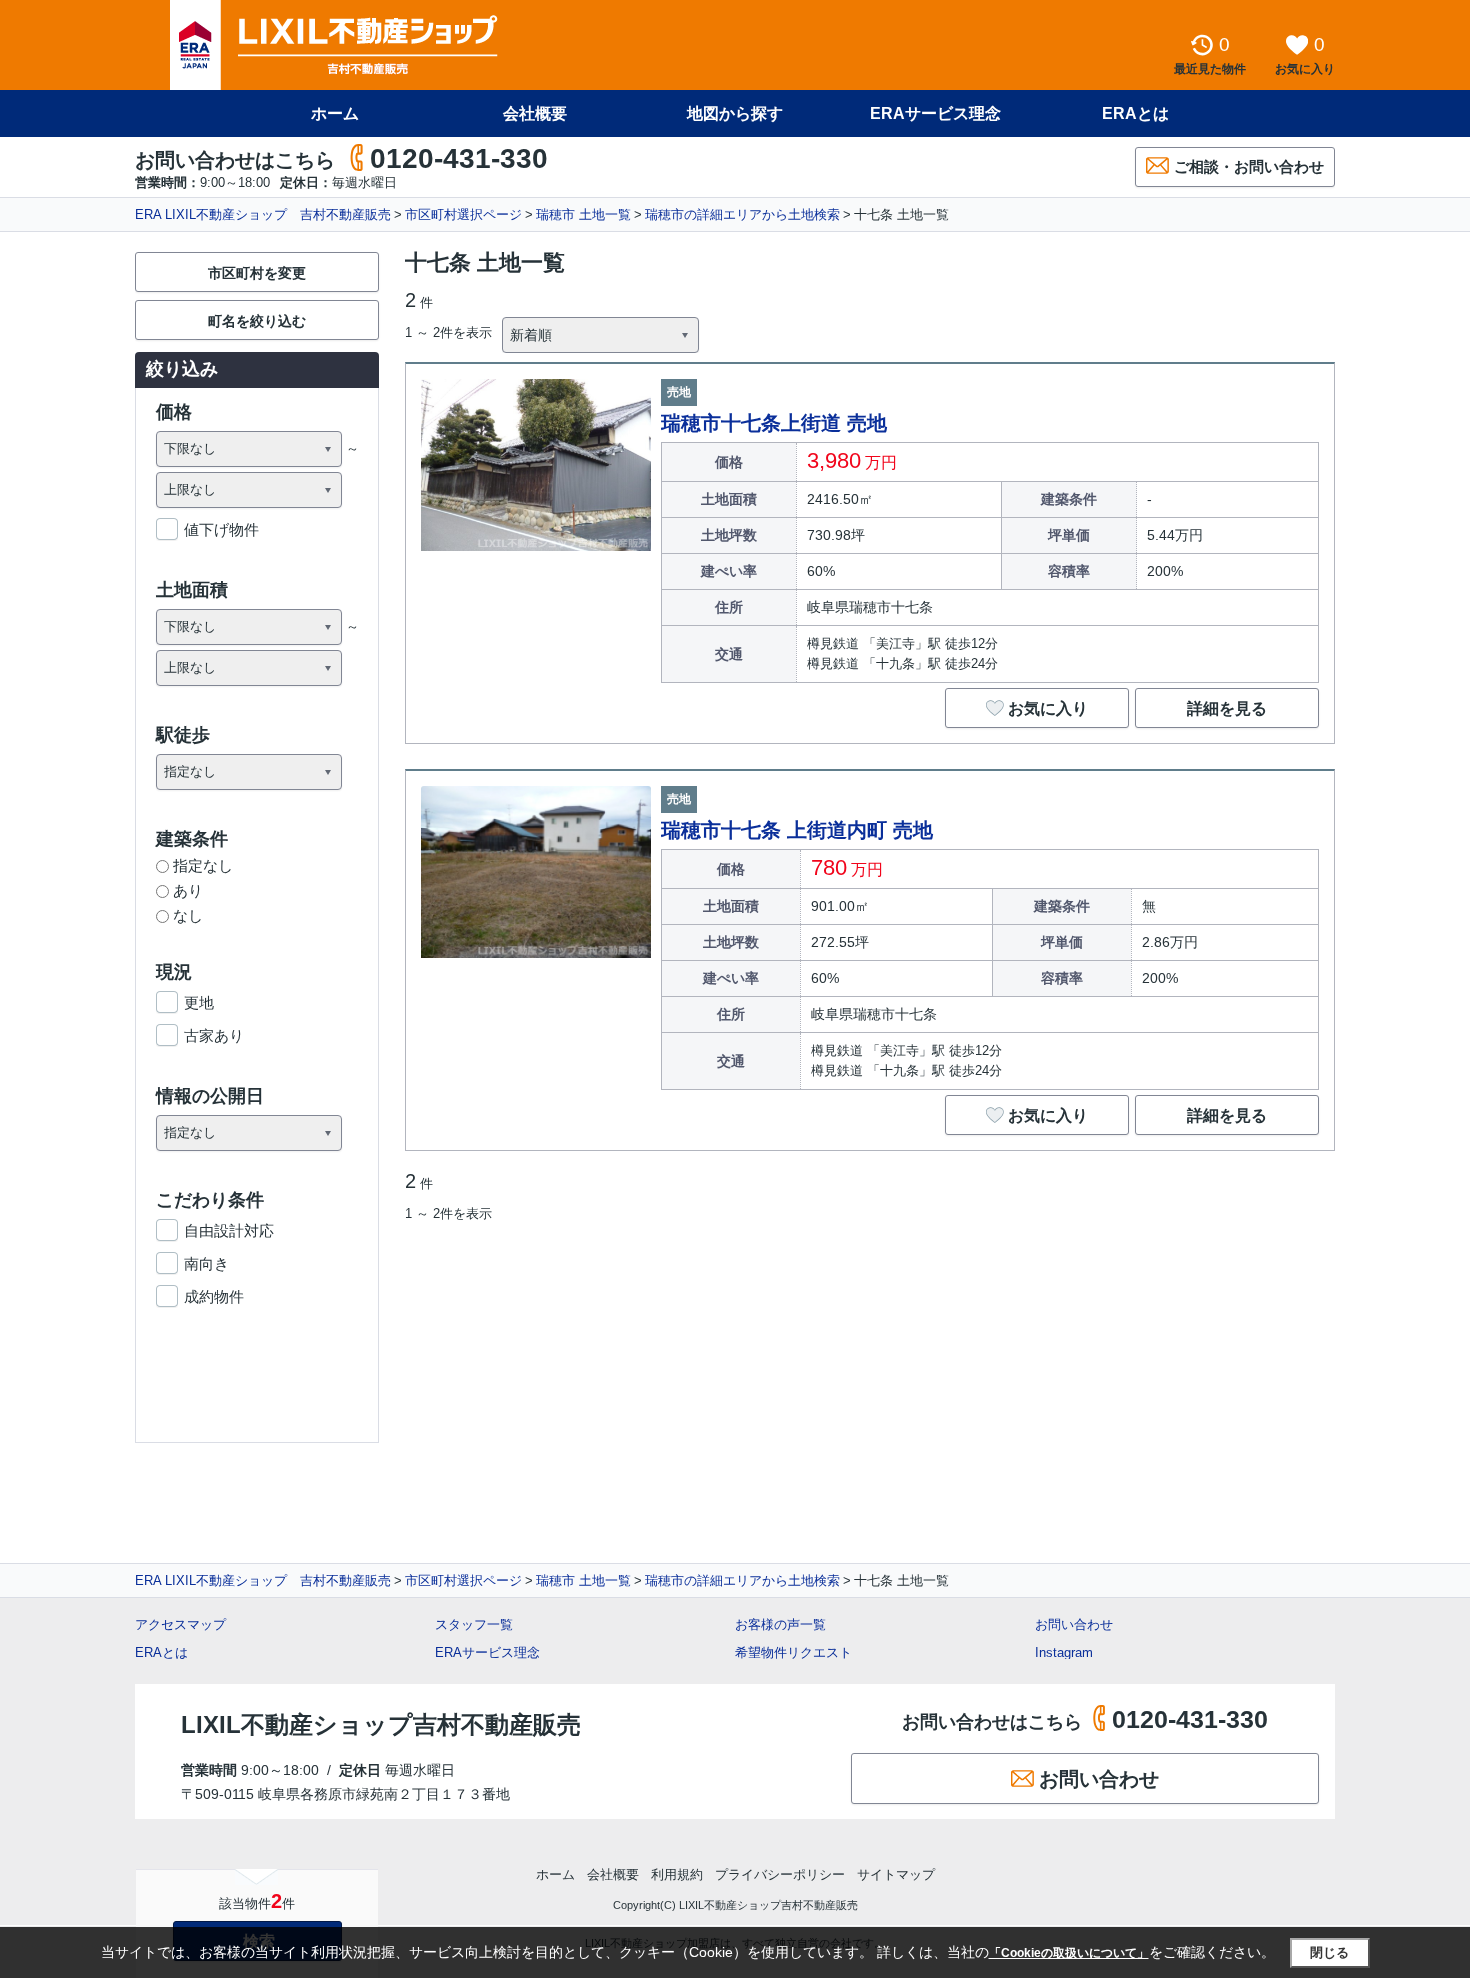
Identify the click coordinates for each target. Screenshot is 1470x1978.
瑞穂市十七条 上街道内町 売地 (797, 830)
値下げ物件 (221, 529)
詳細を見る (1227, 708)
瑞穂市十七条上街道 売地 (774, 423)
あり (188, 890)
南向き (206, 1263)
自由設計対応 (229, 1230)
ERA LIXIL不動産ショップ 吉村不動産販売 (263, 214)
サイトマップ (896, 1874)
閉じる (1329, 1952)
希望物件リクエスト (793, 1652)
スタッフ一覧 (474, 1624)
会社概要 (535, 113)
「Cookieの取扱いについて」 (1069, 1953)
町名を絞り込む (257, 321)
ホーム (335, 113)
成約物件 (214, 1296)
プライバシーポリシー (780, 1874)
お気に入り (1048, 708)
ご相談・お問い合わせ (1249, 166)
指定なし (203, 865)
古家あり (214, 1035)
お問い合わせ (1074, 1624)
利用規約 (677, 1874)
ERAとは (1135, 113)
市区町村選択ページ (463, 214)
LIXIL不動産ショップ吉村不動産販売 (381, 1724)
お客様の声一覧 (780, 1624)
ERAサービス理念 (935, 113)
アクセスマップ (180, 1624)
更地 (199, 1002)
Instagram (1064, 1652)
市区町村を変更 (257, 273)
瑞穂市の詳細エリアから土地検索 (742, 214)
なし (188, 915)
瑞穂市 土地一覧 (583, 214)
